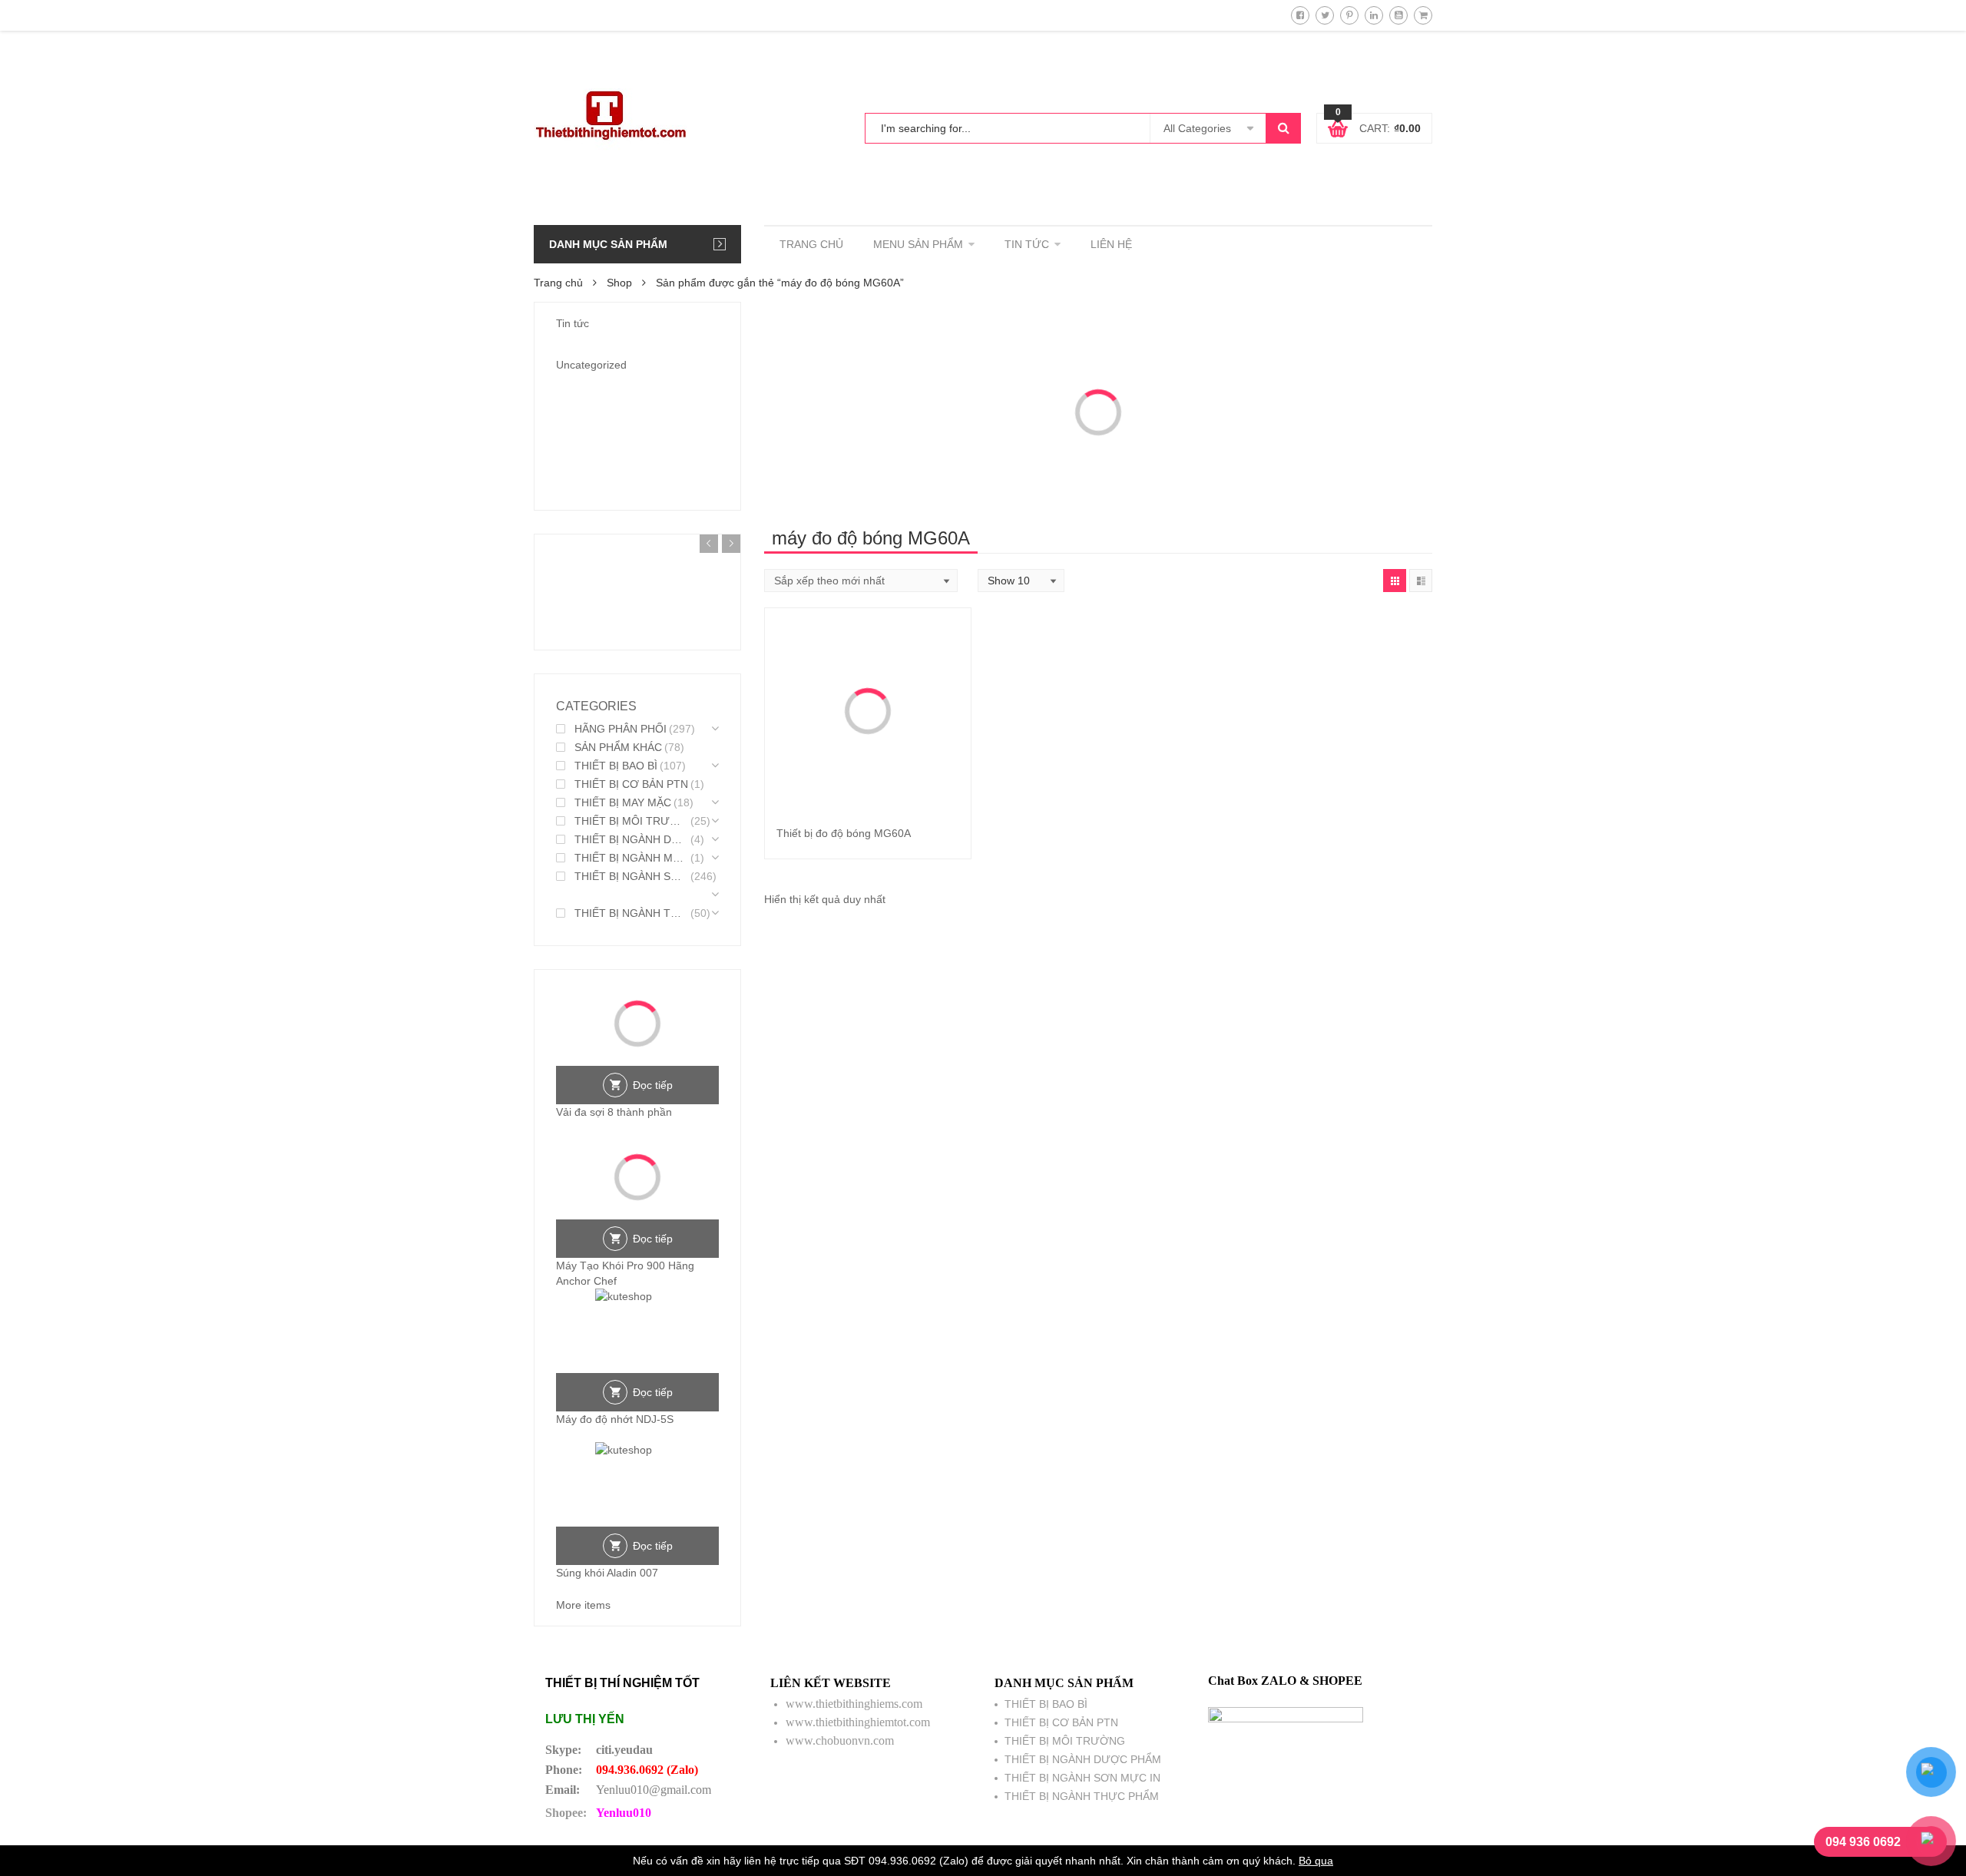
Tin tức (573, 323)
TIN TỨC (1027, 244)
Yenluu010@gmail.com (654, 1790)
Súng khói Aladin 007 (607, 1573)
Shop (619, 283)
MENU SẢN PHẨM (918, 244)
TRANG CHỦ (811, 244)
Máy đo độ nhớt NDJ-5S (615, 1419)
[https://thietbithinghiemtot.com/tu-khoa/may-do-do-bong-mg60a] (1395, 581)
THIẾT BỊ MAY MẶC (623, 802)
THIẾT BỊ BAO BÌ (616, 766)
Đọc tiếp (653, 1085)
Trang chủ (558, 283)
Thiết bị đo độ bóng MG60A (844, 833)
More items (583, 1605)
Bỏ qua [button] (1316, 1861)
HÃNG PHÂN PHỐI (621, 729)
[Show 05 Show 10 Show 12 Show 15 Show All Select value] (1021, 581)
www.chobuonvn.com (840, 1740)
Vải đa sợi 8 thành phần (614, 1112)
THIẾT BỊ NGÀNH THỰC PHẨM (631, 913)
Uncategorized (591, 365)
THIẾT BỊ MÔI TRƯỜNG (631, 821)
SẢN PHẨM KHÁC (618, 747)
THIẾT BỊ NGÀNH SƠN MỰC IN (631, 876)
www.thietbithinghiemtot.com (858, 1722)
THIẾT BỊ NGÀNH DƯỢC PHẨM (631, 839)
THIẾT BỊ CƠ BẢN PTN (631, 784)
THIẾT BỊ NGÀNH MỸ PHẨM (631, 858)
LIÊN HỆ (1111, 244)
